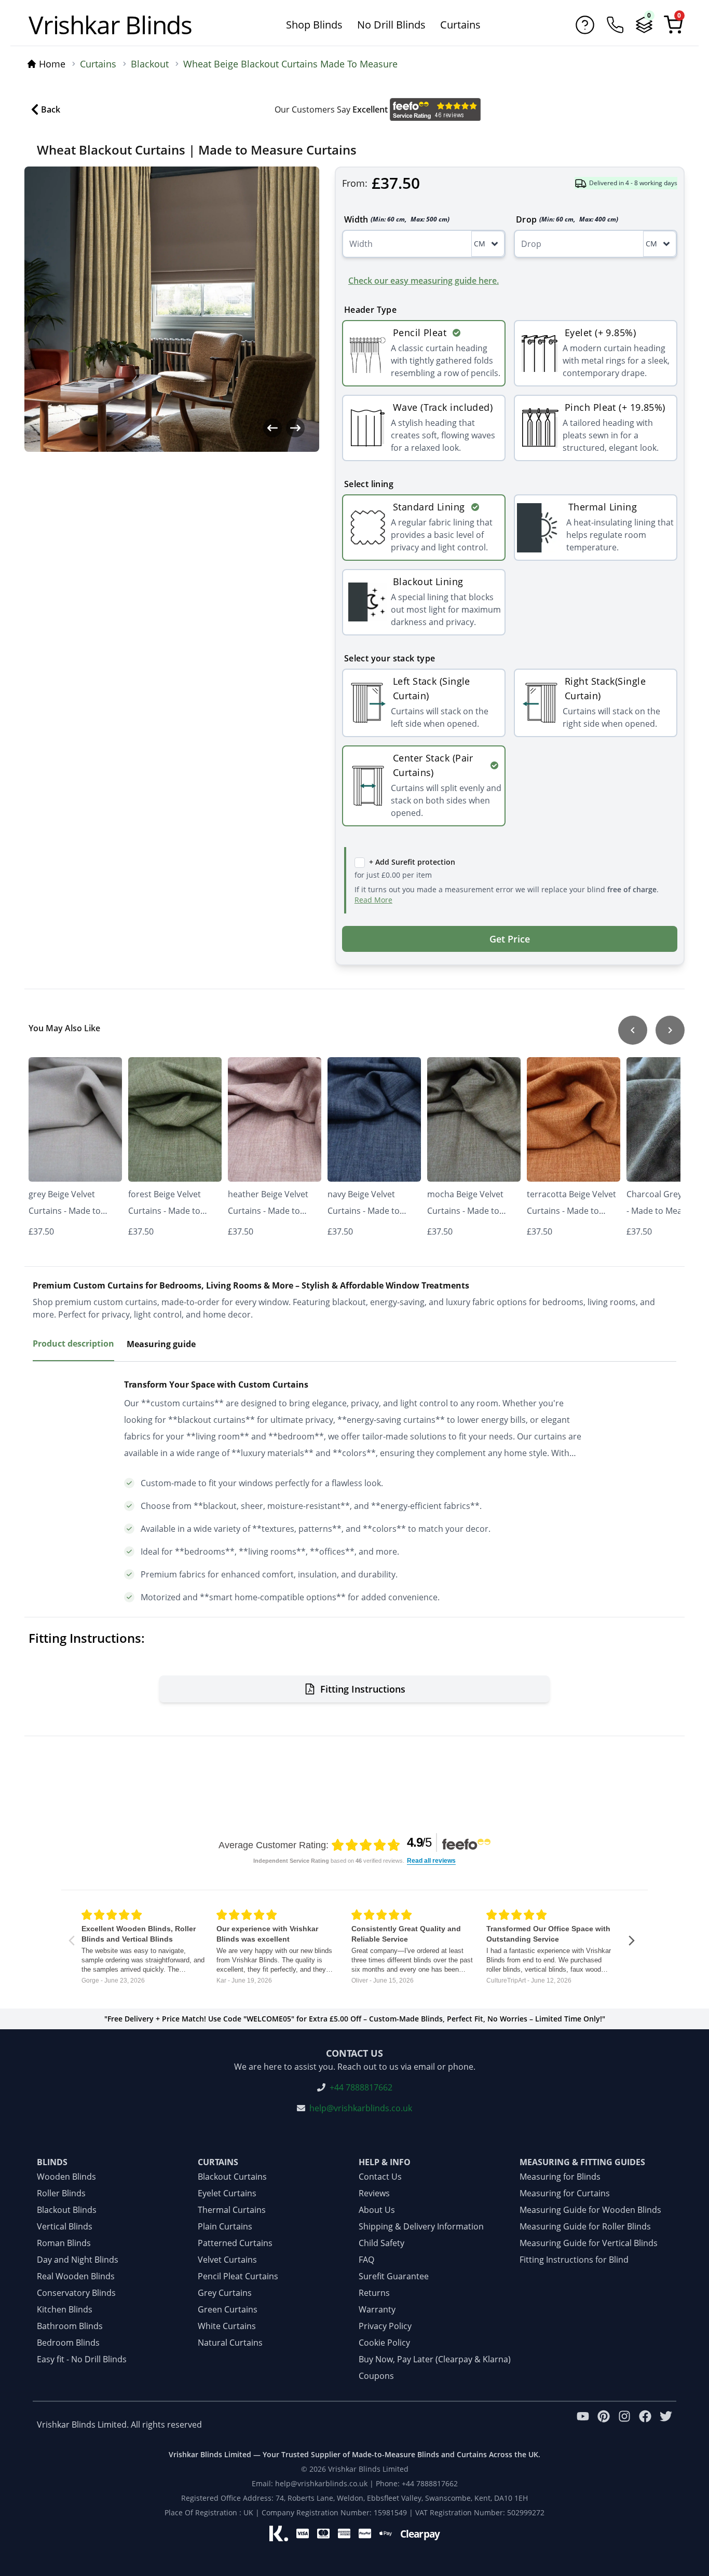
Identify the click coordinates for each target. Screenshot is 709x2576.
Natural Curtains (230, 2343)
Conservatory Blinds (76, 2293)
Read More (373, 900)
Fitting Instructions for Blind (574, 2260)
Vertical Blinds (65, 2226)
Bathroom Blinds (70, 2326)
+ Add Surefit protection (412, 862)
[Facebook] (645, 2425)
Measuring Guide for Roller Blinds (585, 2226)
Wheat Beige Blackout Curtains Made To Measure (290, 64)
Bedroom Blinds (68, 2343)
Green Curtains (228, 2309)
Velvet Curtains (227, 2260)
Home (52, 64)
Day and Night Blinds (78, 2260)
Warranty (377, 2309)
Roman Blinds (64, 2243)
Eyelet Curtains (227, 2193)
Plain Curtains (225, 2226)
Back (51, 109)
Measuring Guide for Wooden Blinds (590, 2210)
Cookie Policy (384, 2343)
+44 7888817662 (361, 2087)
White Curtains (227, 2326)
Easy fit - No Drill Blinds (82, 2359)
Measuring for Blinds (560, 2177)
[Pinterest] (604, 2425)
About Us (377, 2210)
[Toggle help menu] (585, 25)
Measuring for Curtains (565, 2193)
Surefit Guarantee (394, 2276)
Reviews (374, 2193)
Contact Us (380, 2177)
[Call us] (615, 25)
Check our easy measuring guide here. (424, 281)
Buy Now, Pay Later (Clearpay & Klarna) (435, 2359)
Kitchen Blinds (65, 2309)
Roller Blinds (61, 2193)
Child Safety (381, 2243)
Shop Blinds (314, 25)
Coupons (376, 2376)
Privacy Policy (385, 2326)
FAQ (366, 2260)
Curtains (460, 25)
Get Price (510, 939)
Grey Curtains (225, 2293)
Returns (374, 2293)
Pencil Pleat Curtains (238, 2276)
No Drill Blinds (391, 25)
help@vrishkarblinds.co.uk (361, 2108)
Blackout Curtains (232, 2177)
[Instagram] (624, 2425)
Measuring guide (161, 1344)
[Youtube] (583, 2425)
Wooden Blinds (66, 2177)
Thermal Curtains (232, 2210)
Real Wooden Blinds (76, 2276)
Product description (73, 1344)
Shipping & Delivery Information (421, 2226)
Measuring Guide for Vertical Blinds (589, 2243)
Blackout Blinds (67, 2210)
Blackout (150, 64)
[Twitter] (666, 2425)
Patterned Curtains (235, 2243)
